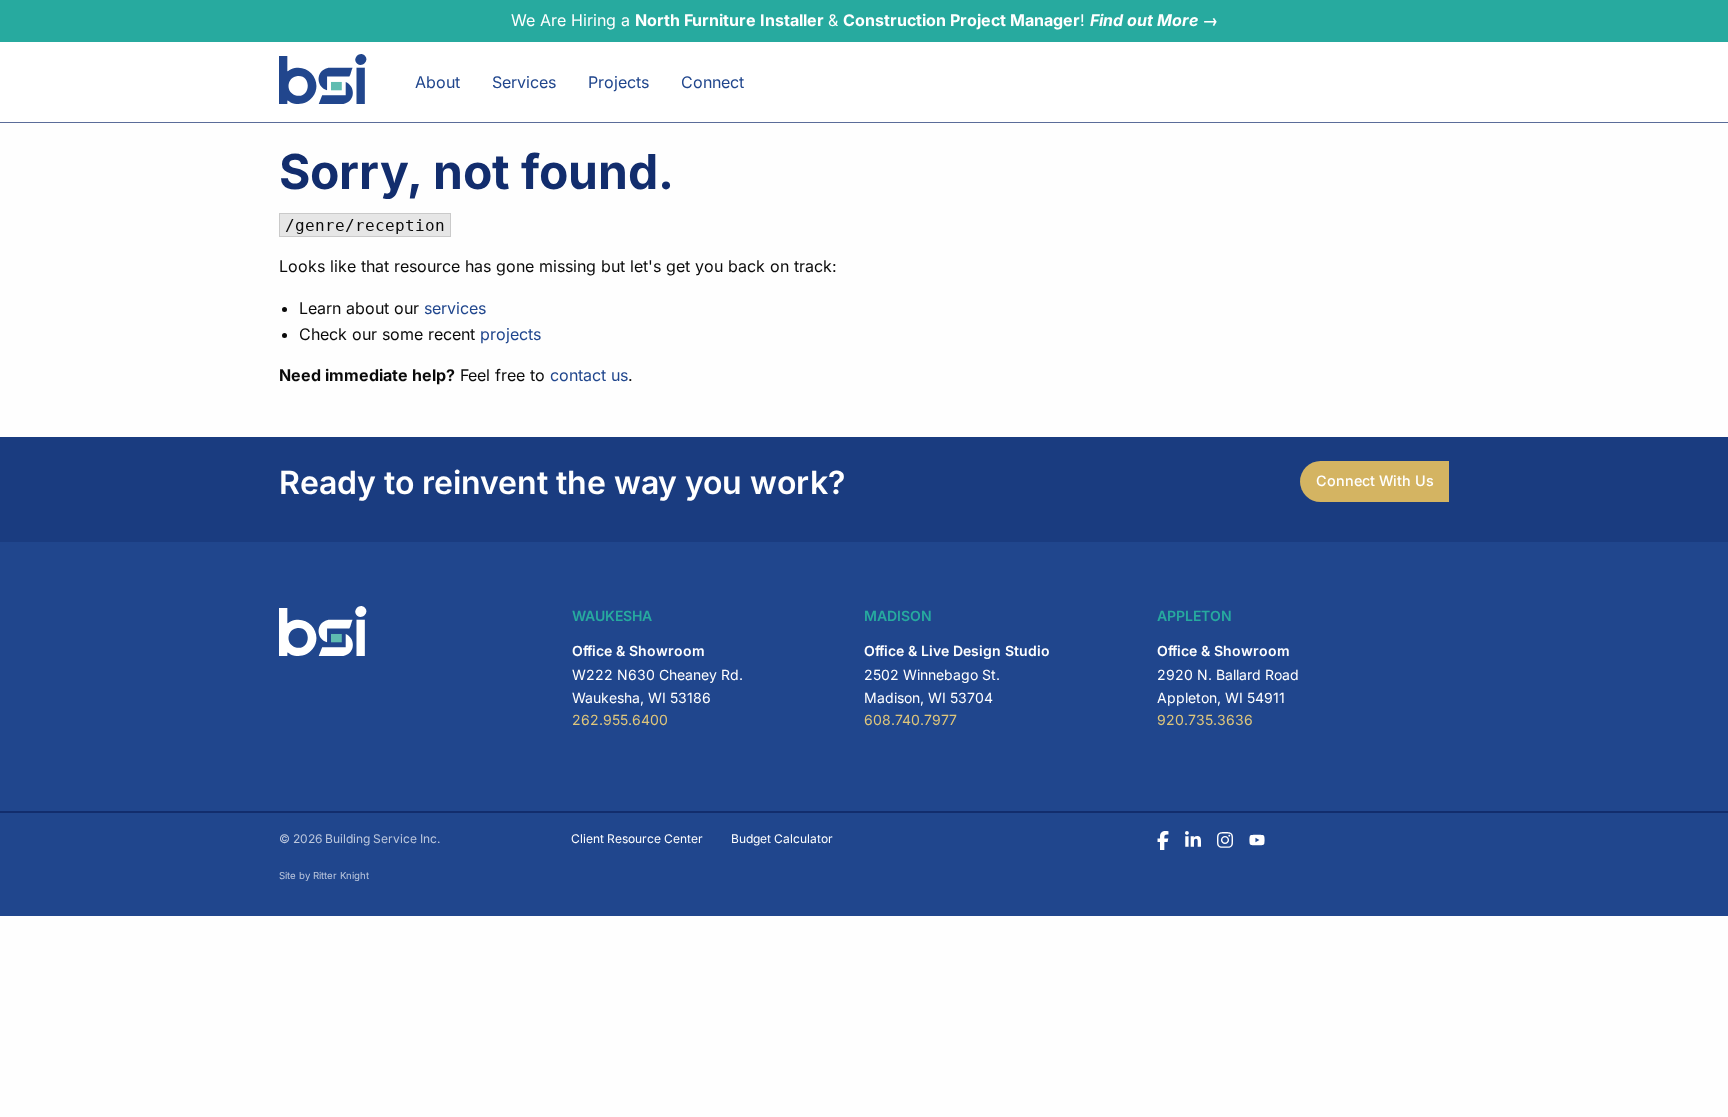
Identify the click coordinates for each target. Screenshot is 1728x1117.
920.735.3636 (1205, 719)
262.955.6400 (620, 719)
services (455, 308)
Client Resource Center (637, 838)
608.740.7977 (910, 719)
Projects (618, 82)
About (437, 82)
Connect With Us (1375, 480)
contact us (589, 375)
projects (510, 334)
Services (524, 82)
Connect (712, 82)
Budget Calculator (782, 838)
